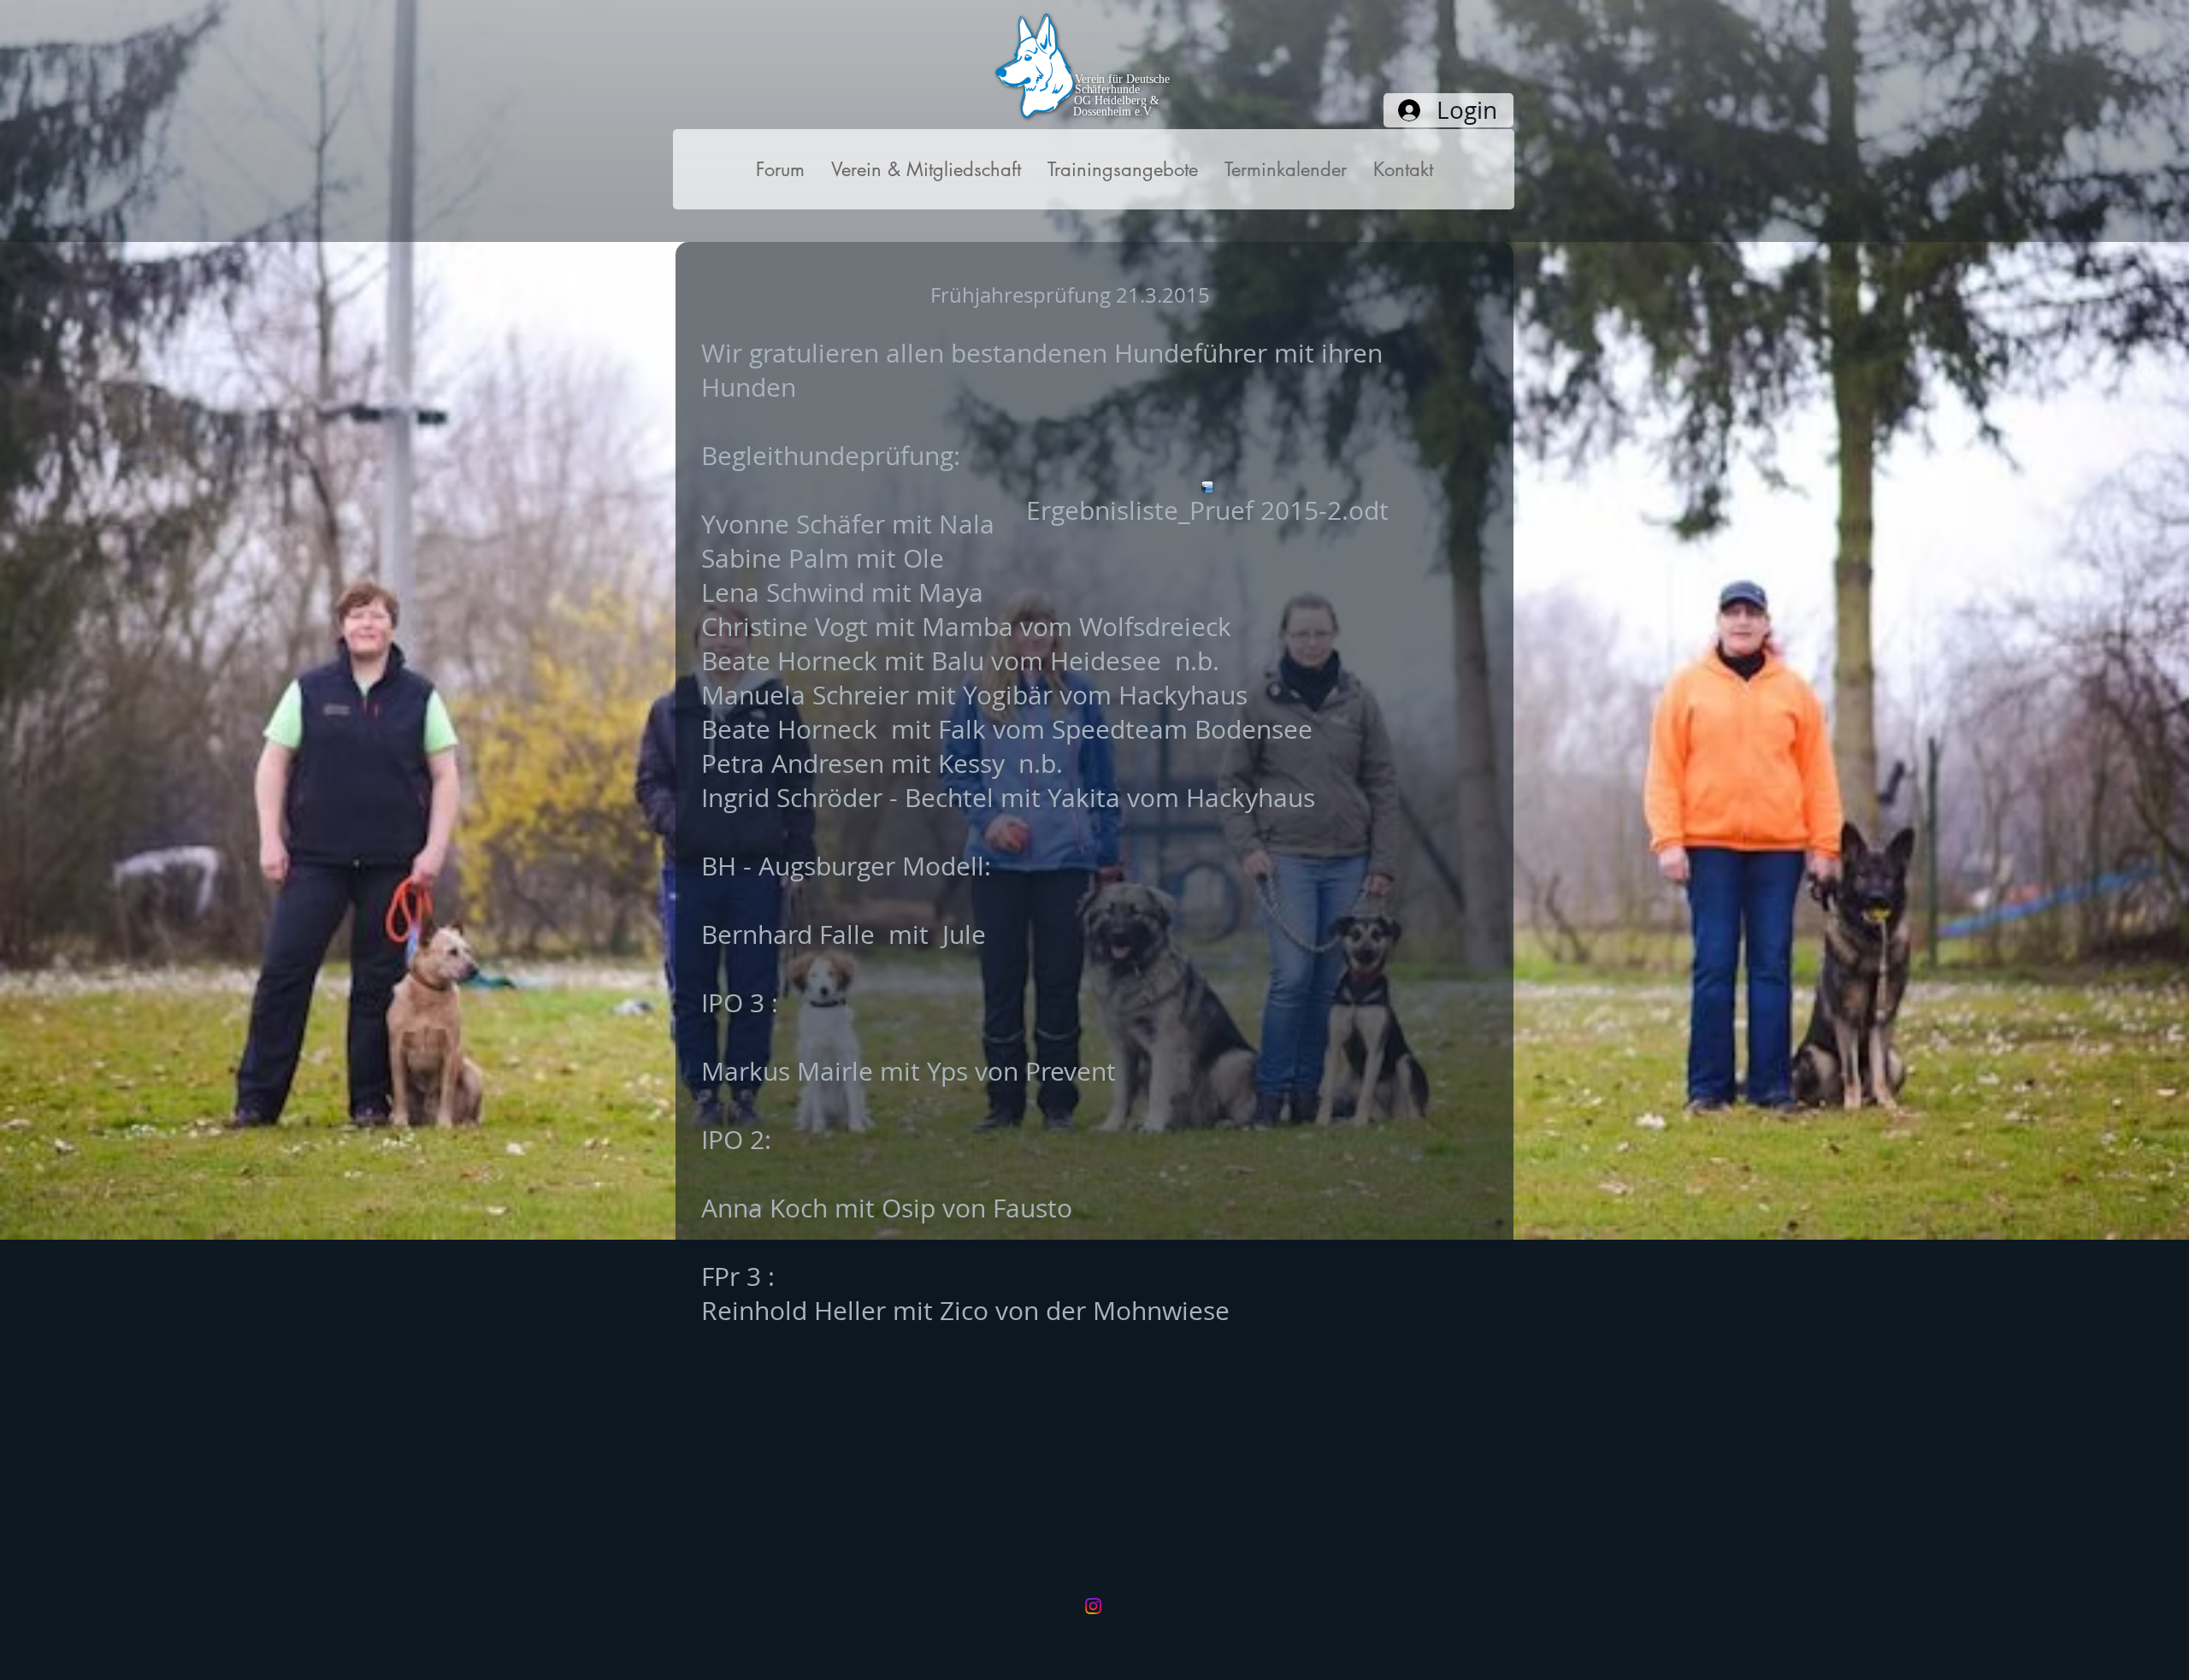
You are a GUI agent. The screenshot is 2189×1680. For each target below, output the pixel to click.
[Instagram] (1093, 1606)
